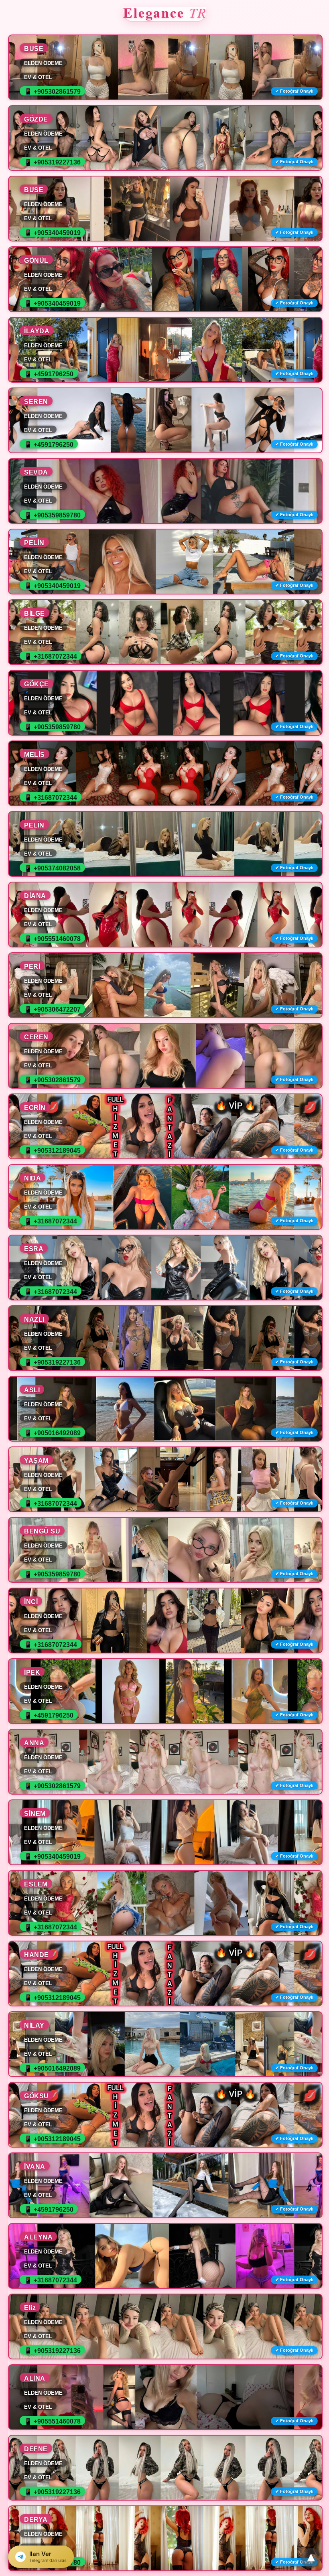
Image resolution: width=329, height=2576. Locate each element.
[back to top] (311, 2558)
